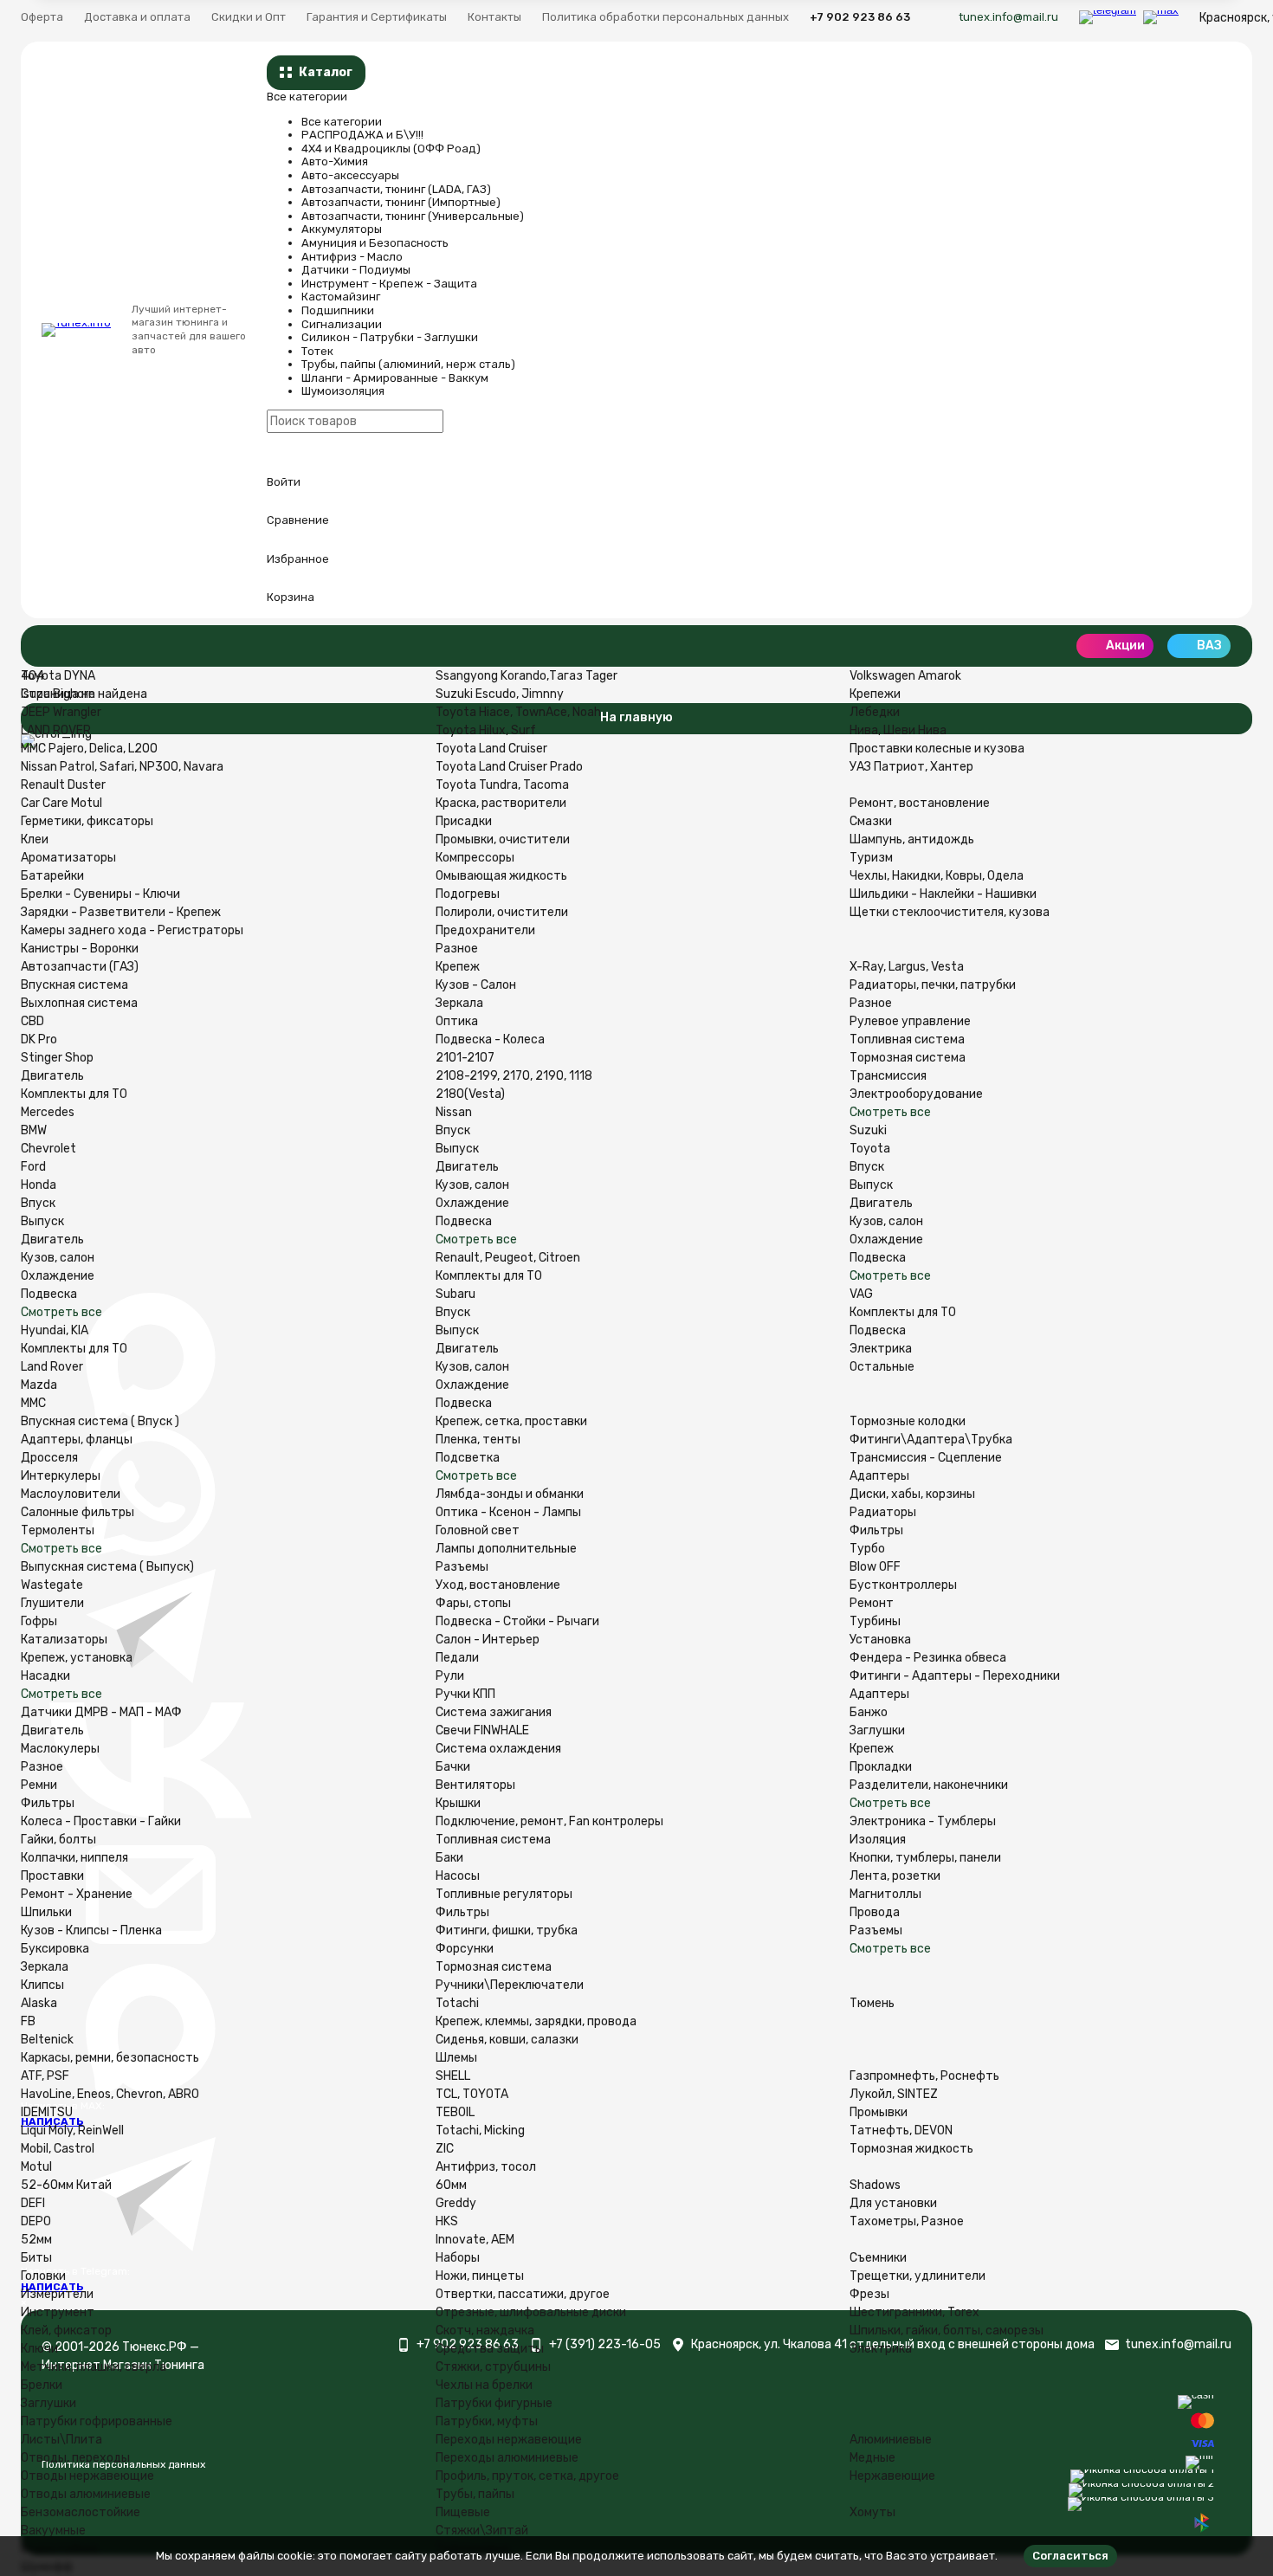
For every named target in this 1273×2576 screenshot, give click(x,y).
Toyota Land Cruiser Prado (509, 767)
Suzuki (868, 1130)
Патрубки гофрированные (97, 2421)
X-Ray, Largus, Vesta (907, 967)
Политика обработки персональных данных (666, 17)
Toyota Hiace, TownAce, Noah (518, 712)
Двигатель (52, 1076)
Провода (875, 1912)
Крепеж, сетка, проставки (511, 1421)
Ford (33, 1167)
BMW (34, 1130)
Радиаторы (883, 1512)
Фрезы (869, 2294)
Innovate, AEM (475, 2240)
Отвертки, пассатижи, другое (523, 2294)
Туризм (871, 858)
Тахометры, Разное (907, 2221)
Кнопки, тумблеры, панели (925, 1858)
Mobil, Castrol (58, 2149)
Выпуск (42, 1221)
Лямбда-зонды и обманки (510, 1494)
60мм (451, 2185)
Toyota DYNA (58, 676)
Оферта (42, 17)
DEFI (33, 2203)
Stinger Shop (57, 1058)
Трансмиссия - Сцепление (926, 1458)
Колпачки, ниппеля (74, 1858)
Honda (39, 1185)
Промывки (879, 2112)
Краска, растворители (501, 803)
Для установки (893, 2203)
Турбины (875, 1621)
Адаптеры (879, 1476)
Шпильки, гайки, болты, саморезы (947, 2331)
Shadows (875, 2185)
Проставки (52, 1876)
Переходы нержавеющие (509, 2440)
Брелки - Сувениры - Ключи (100, 894)
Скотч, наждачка (485, 2331)
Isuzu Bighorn (58, 694)
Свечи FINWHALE (482, 1730)
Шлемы (456, 2058)
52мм (36, 2240)
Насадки (45, 1676)
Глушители (52, 1603)
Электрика (881, 1349)
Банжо (869, 1712)
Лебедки (875, 712)
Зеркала (459, 1003)
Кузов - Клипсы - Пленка (91, 1930)
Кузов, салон (58, 1258)
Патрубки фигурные (494, 2403)
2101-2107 (465, 1058)
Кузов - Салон (476, 985)
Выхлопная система (79, 1003)
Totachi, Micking (480, 2131)
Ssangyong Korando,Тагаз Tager (527, 676)
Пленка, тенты (478, 1440)
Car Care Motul (61, 803)
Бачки (453, 1767)
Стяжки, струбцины (493, 2367)
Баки (449, 1858)
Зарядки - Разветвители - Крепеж (121, 912)
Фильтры (48, 1803)
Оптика (457, 1021)
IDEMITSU (47, 2112)
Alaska (39, 2003)
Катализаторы (64, 1640)
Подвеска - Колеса (490, 1039)
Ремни (39, 1785)
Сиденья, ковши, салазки (507, 2040)
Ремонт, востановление (920, 803)
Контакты (494, 17)
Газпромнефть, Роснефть (924, 2076)
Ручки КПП (465, 1694)
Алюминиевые (891, 2440)
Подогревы (468, 894)
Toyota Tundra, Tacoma (502, 785)
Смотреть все (61, 1312)
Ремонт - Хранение (77, 1894)
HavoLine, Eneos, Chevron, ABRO (110, 2094)
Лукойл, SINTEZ (894, 2094)
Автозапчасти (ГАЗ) (80, 967)
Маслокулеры (60, 1749)
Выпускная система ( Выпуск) (107, 1567)
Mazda (39, 1385)
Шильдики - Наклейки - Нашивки (943, 894)
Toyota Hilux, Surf (486, 730)
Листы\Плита (61, 2440)
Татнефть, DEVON (901, 2131)
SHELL (453, 2076)
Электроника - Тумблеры (923, 1821)
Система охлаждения (498, 1749)
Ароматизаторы (68, 858)
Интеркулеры (61, 1476)
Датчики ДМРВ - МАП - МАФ (101, 1712)
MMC (33, 1403)
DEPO (36, 2221)
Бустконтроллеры (903, 1585)
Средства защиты (490, 2349)
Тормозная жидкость (911, 2149)
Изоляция (878, 1840)
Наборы (458, 2258)
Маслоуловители (71, 1494)
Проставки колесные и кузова (937, 749)
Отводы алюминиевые (86, 2494)
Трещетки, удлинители (918, 2276)
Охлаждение (58, 1276)
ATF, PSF (45, 2076)
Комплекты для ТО (74, 1094)
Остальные (882, 1367)
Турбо (867, 1549)
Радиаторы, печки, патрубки (933, 985)
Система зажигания (494, 1712)
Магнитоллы (885, 1894)
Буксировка (55, 1949)
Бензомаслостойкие (81, 2512)
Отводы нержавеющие (87, 2476)
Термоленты (58, 1530)
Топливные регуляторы (504, 1894)
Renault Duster (63, 785)
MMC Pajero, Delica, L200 (89, 749)
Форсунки (465, 1949)
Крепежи (875, 694)
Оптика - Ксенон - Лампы (508, 1512)
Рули (450, 1676)
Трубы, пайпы (475, 2494)
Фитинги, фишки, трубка (507, 1930)
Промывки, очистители (503, 839)
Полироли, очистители (502, 912)
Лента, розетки (895, 1876)
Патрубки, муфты (487, 2421)
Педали (457, 1658)
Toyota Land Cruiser (491, 749)
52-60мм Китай (66, 2185)
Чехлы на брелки (484, 2385)
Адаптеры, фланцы (77, 1440)
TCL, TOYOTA (472, 2094)
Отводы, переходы (75, 2458)
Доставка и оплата (137, 17)
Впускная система (74, 985)
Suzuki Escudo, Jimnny (500, 694)
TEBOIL (455, 2112)
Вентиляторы (475, 1785)
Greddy (456, 2203)
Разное (457, 949)
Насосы (458, 1876)
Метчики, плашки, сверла (94, 2367)
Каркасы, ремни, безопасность (110, 2058)
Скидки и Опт (249, 17)
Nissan (454, 1112)
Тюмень (872, 2003)
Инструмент (58, 2312)
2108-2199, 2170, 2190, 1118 (514, 1076)
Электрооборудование (916, 1094)
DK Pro (39, 1039)
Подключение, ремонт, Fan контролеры (549, 1821)
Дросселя (49, 1458)
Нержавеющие (892, 2476)
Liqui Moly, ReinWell (72, 2131)
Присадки (464, 821)
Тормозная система (908, 1058)
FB (28, 2021)
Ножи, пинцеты (480, 2276)
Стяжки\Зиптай (482, 2531)
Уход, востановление (498, 1585)
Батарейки (52, 876)
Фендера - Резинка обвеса (928, 1658)
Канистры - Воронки (80, 949)
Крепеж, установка (77, 1658)
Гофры (39, 1621)
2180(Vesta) (470, 1094)
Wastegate (52, 1585)
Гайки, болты (58, 1840)
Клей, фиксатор (66, 2331)
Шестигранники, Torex (914, 2312)
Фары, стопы (473, 1603)
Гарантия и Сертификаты (377, 17)
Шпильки (46, 1912)
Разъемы (462, 1567)
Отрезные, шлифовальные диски (531, 2312)
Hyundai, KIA (55, 1330)
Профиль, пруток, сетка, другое (527, 2476)
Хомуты (872, 2512)
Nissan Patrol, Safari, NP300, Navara (122, 767)
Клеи (35, 839)
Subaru (456, 1294)
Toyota (870, 1149)
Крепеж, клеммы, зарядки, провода (536, 2021)
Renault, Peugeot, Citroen (508, 1258)
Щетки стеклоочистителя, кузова (950, 912)
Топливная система (907, 1039)
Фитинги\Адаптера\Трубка (931, 1440)
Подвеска (49, 1294)
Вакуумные (53, 2531)
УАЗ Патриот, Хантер (911, 767)
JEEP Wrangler (61, 712)
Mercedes (48, 1112)
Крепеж (458, 967)
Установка (880, 1640)
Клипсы (42, 1985)
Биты (36, 2258)
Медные (872, 2458)
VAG (861, 1294)
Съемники (878, 2258)
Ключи (39, 2349)
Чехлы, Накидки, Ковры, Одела (937, 876)
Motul (36, 2167)
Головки (43, 2276)
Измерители (57, 2294)
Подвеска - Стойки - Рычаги (517, 1621)
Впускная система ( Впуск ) (100, 1421)
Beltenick (47, 2040)
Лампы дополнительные (506, 1549)
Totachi (457, 2003)
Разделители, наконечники (929, 1785)
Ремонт (872, 1603)
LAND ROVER (56, 730)
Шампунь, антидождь (912, 839)
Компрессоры (475, 858)
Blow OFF (875, 1567)
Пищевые (463, 2512)
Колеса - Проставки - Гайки (101, 1821)
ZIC (445, 2149)
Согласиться (1070, 2556)
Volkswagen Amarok (905, 676)
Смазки (871, 821)
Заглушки (877, 1730)
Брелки (42, 2385)
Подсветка (468, 1458)
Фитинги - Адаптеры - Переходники (955, 1676)
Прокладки (881, 1767)
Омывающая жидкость (501, 876)
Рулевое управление (910, 1021)
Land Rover (52, 1367)
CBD (32, 1021)
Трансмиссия (888, 1076)
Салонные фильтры (78, 1512)
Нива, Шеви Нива (898, 730)
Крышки (458, 1803)
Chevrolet (48, 1149)
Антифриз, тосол (486, 2167)
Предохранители (485, 930)
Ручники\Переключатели (510, 1985)
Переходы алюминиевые (507, 2458)
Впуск (38, 1203)
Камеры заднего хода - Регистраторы (132, 930)
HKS (447, 2221)
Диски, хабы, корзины (912, 1494)
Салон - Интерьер (488, 1640)
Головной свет (478, 1530)
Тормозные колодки (908, 1421)
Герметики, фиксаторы (87, 821)
